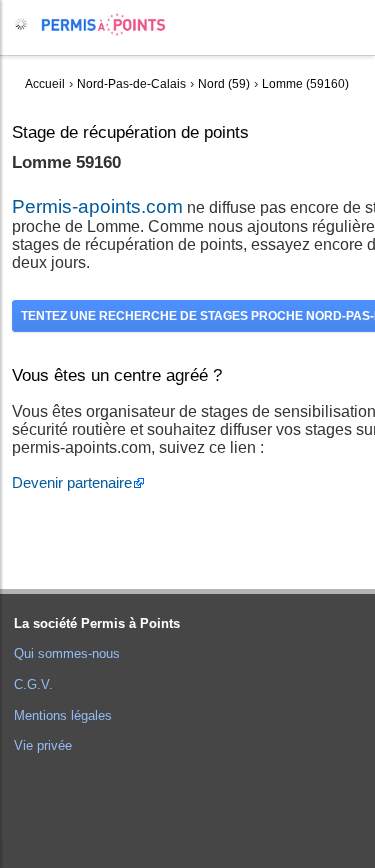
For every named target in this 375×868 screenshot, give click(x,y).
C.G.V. (33, 684)
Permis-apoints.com (97, 206)
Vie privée (43, 745)
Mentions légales (63, 715)
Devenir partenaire (72, 482)
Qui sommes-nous (67, 653)
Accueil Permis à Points (113, 24)
